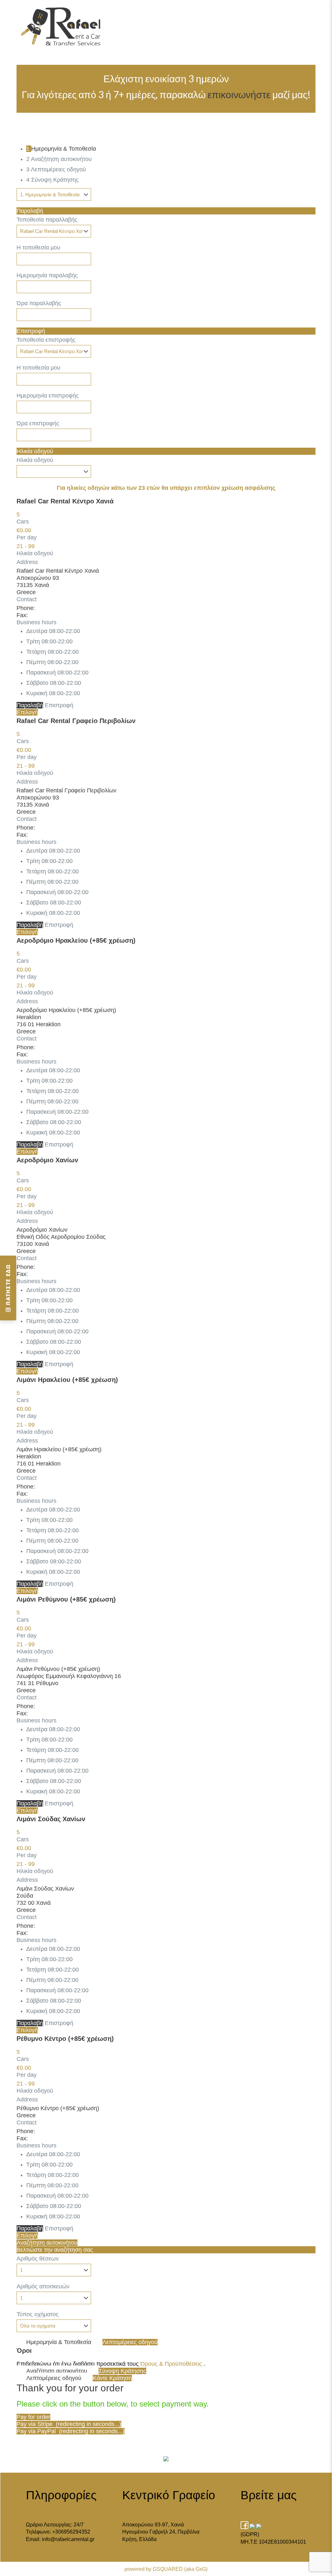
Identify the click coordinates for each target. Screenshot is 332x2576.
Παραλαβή (30, 211)
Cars (23, 522)
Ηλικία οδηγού (35, 451)
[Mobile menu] (310, 15)
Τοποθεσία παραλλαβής (47, 220)
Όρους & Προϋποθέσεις (171, 2364)
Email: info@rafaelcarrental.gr (60, 2539)
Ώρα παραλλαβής (39, 303)
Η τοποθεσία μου (38, 247)
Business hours (36, 622)
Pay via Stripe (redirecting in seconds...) (69, 2424)
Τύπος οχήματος (38, 2314)
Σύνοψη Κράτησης (122, 2371)
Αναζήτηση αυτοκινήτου (47, 2243)
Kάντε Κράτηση (112, 2378)
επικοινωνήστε (239, 94)
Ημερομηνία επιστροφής (48, 396)
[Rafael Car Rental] (61, 15)
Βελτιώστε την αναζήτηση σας (55, 2250)
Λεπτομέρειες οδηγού (130, 2342)
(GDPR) (250, 2534)
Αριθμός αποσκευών (43, 2286)
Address (27, 562)
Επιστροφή (31, 331)
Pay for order (33, 2417)
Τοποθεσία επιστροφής (46, 340)
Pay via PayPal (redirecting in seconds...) (71, 2431)
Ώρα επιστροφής (38, 423)
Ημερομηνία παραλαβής (47, 275)
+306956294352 (71, 2532)
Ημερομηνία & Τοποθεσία (59, 2342)
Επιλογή (27, 712)
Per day (27, 537)
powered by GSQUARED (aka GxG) (166, 2569)
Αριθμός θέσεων (38, 2259)
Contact (27, 599)
